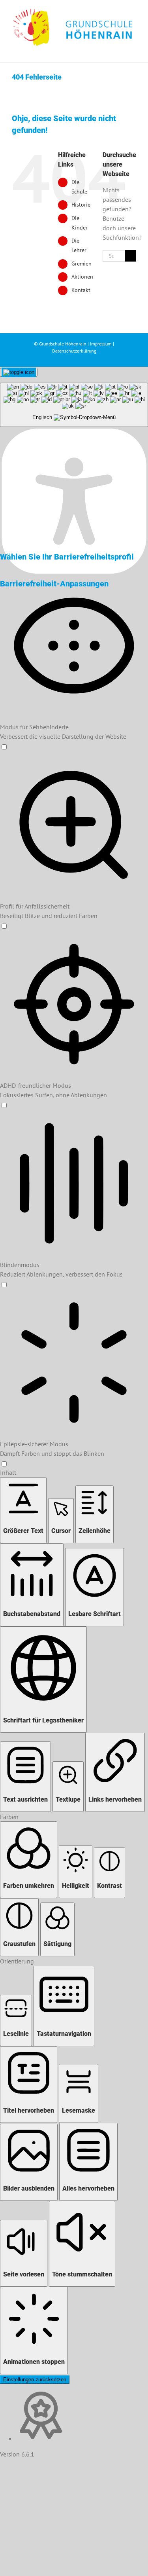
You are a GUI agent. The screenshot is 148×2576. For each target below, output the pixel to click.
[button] (23, 1510)
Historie (81, 205)
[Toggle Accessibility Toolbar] (19, 372)
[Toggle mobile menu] (133, 50)
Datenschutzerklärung (74, 351)
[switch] (4, 747)
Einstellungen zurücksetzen (35, 2380)
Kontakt (81, 290)
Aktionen (82, 277)
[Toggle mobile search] (119, 50)
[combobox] (74, 405)
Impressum (101, 344)
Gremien (81, 264)
